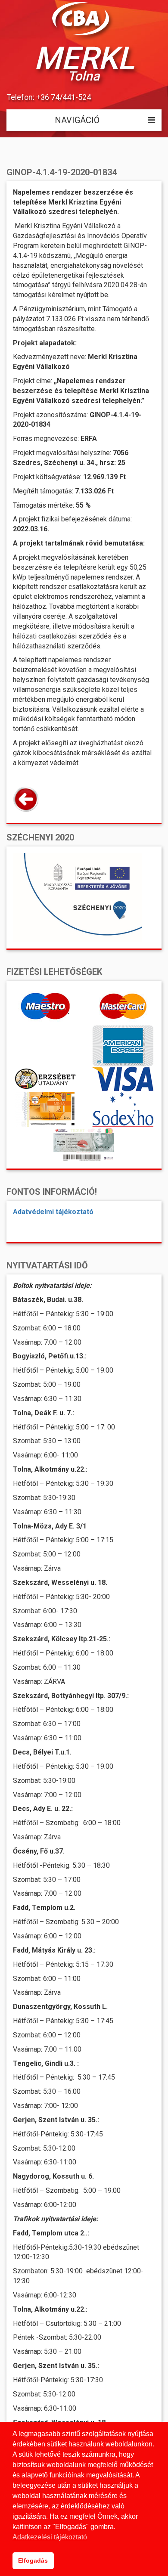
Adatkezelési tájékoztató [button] (50, 2537)
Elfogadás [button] (33, 2561)
